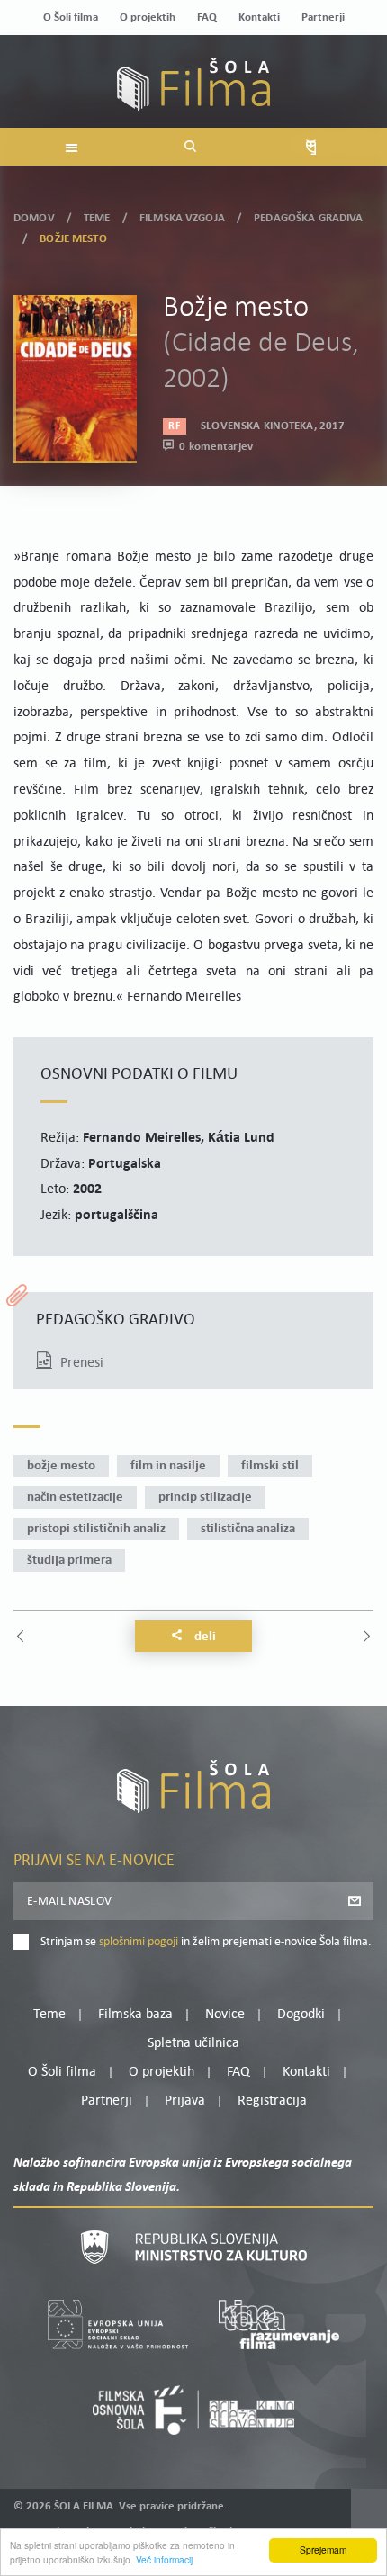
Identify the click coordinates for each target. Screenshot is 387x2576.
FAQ (207, 18)
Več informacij (164, 2559)
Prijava (185, 2101)
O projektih (148, 18)
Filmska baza (135, 2015)
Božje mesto (61, 1466)
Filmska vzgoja (182, 218)
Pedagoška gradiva (308, 218)
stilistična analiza (248, 1529)
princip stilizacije (205, 1498)
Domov (34, 218)
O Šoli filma (71, 18)
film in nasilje (168, 1466)
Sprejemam (323, 2549)
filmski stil (270, 1466)
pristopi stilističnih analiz (96, 1529)
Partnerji (323, 18)
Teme (97, 218)
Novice (225, 2015)
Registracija (272, 2101)
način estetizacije (75, 1498)
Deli (204, 1637)
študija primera (69, 1561)
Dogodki (301, 2015)
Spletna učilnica (193, 2043)
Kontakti (259, 18)
